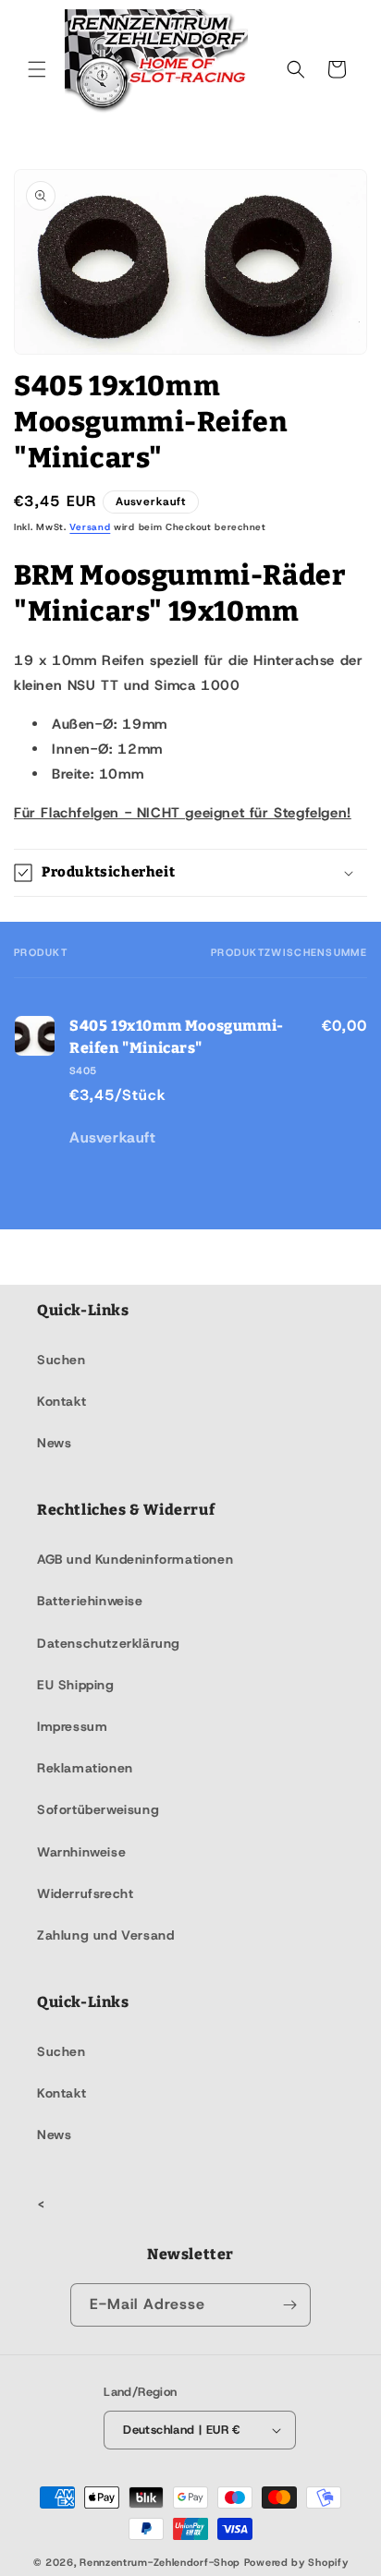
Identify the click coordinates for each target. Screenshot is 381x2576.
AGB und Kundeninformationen (135, 1559)
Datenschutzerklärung (109, 1643)
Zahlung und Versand (105, 1935)
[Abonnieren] (289, 2305)
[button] (37, 69)
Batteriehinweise (90, 1601)
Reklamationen (85, 1768)
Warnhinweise (81, 1852)
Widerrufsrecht (85, 1893)
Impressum (72, 1726)
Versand (90, 527)
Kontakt (61, 1401)
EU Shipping (76, 1685)
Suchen (61, 1360)
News (54, 1443)
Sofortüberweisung (98, 1809)
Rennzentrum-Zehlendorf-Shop (162, 2562)
